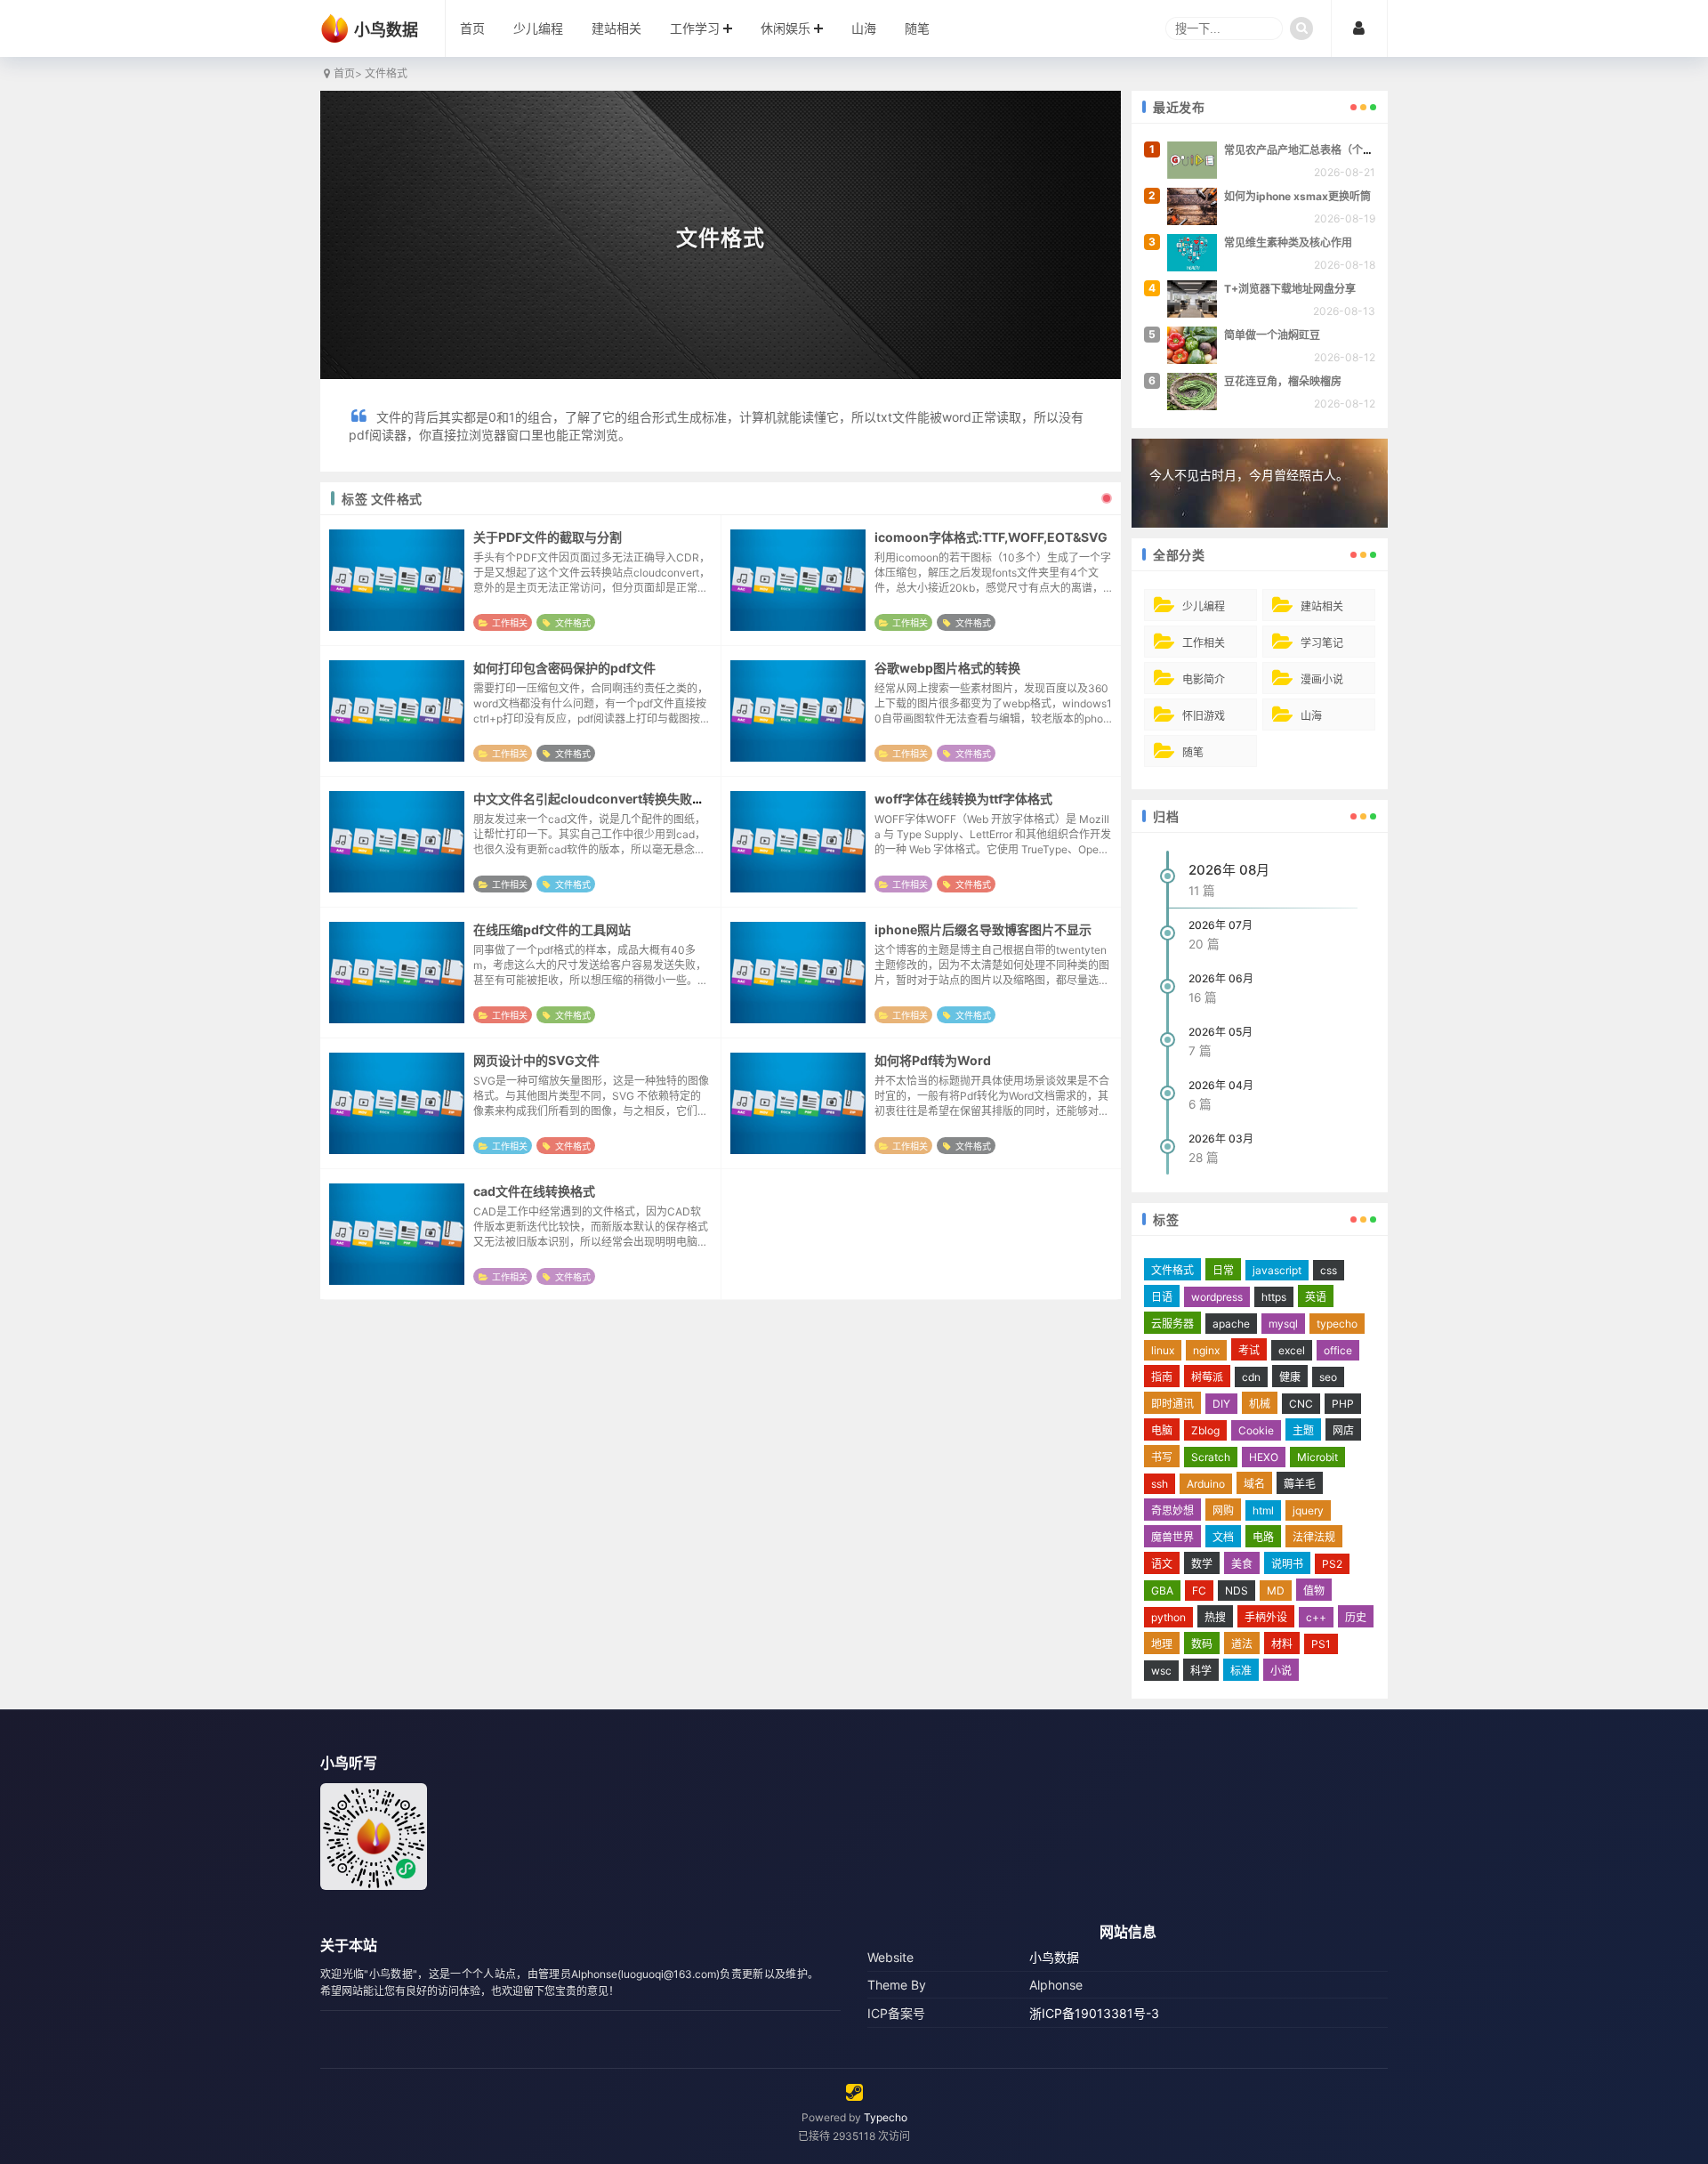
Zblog (1205, 1430)
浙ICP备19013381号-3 (1094, 2013)
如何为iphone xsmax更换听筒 (1297, 196)
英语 (1316, 1297)
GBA (1162, 1591)
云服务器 (1172, 1324)
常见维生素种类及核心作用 (1288, 242)
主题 (1303, 1430)
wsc (1161, 1671)
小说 (1281, 1671)
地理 (1162, 1644)
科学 (1201, 1671)
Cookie (1256, 1430)
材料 (1282, 1644)
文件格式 (573, 623)
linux (1163, 1350)
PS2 (1332, 1564)
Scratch (1211, 1457)
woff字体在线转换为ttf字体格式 (963, 799)
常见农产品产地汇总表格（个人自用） (1315, 150)
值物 (1314, 1591)
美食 (1242, 1564)
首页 (472, 28)
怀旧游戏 (1204, 716)
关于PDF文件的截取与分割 (548, 537)
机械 (1260, 1404)
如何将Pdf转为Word (933, 1060)
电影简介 (1204, 679)
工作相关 (510, 623)
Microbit (1317, 1457)
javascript (1277, 1270)
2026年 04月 (1221, 1085)
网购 (1223, 1510)
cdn (1251, 1377)
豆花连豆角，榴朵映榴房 (1283, 381)
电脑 (1162, 1430)
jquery (1308, 1510)
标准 (1241, 1671)
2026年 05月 (1221, 1032)
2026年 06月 (1221, 978)
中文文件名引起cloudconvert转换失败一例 (595, 799)
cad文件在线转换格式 (534, 1191)
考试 (1249, 1350)
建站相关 (616, 28)
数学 (1202, 1564)
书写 (1162, 1457)
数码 (1202, 1644)
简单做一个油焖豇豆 (1272, 335)
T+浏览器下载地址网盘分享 (1290, 289)
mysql (1283, 1324)
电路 (1263, 1537)
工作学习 (695, 28)
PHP (1343, 1404)
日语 (1162, 1297)
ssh (1160, 1484)
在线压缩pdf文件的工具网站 (552, 929)
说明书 (1287, 1564)
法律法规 (1314, 1537)
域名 (1254, 1484)
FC (1199, 1591)
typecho (1337, 1324)
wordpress (1217, 1297)
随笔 (917, 28)
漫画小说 (1322, 679)
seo (1328, 1377)
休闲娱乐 (786, 28)
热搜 (1215, 1617)
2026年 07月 (1221, 925)
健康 (1290, 1377)
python (1168, 1617)
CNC (1301, 1404)
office (1338, 1350)
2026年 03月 (1221, 1139)
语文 (1162, 1564)
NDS (1237, 1591)
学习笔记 (1322, 643)
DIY (1221, 1404)
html (1263, 1510)
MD (1276, 1591)
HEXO (1264, 1457)
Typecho (886, 2117)
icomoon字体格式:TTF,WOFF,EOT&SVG (991, 537)
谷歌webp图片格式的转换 (947, 668)
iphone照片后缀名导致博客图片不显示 (983, 929)
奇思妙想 (1172, 1510)
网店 (1343, 1430)
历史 (1356, 1617)
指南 (1162, 1377)
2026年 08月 (1229, 870)
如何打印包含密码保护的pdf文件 (564, 668)
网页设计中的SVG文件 (536, 1060)
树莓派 (1207, 1377)
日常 (1223, 1270)
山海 (864, 28)
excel (1292, 1350)
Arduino (1206, 1484)
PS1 (1321, 1644)
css (1329, 1270)
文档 (1223, 1537)
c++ (1316, 1617)
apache (1231, 1324)
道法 (1242, 1644)
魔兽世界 (1172, 1537)
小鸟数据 (1054, 1957)
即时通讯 (1172, 1404)
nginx (1206, 1350)
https (1274, 1297)
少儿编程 (538, 28)
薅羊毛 (1300, 1484)
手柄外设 (1266, 1617)
